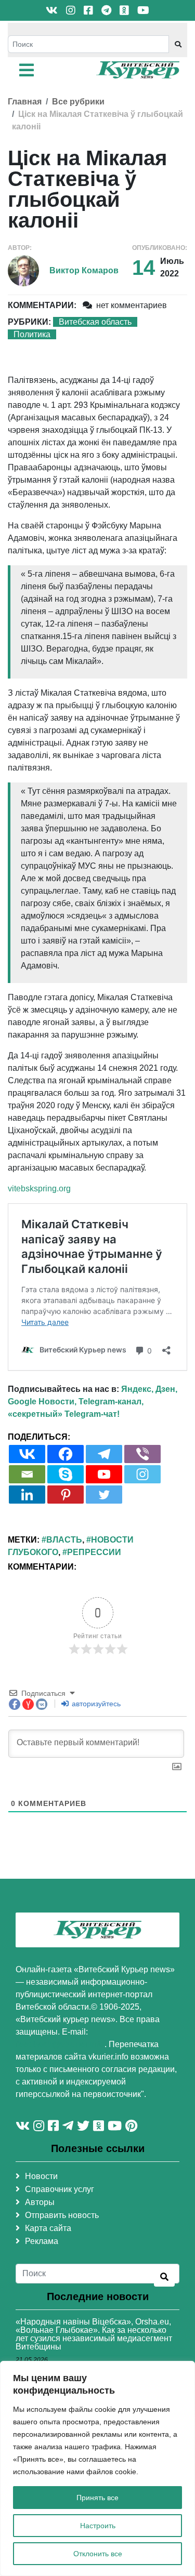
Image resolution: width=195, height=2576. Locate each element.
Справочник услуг (60, 2189)
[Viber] (142, 1454)
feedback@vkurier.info (60, 2044)
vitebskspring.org (39, 1189)
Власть (64, 1540)
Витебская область (95, 322)
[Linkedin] (27, 1495)
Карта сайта (48, 2228)
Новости (41, 2176)
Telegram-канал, (111, 1402)
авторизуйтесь (95, 1704)
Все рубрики (78, 102)
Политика (32, 334)
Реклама (42, 2241)
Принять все (97, 2498)
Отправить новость (62, 2215)
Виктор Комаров (84, 270)
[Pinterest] (66, 1495)
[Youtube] (104, 1474)
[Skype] (66, 1474)
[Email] (27, 1474)
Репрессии (94, 1552)
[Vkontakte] (27, 1454)
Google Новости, (42, 1402)
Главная (25, 102)
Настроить (98, 2526)
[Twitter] (104, 1495)
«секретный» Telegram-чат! (64, 1414)
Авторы (40, 2202)
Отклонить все (98, 2554)
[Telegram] (104, 1454)
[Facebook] (66, 1454)
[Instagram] (142, 1474)
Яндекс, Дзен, (149, 1389)
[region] (97, 2468)
